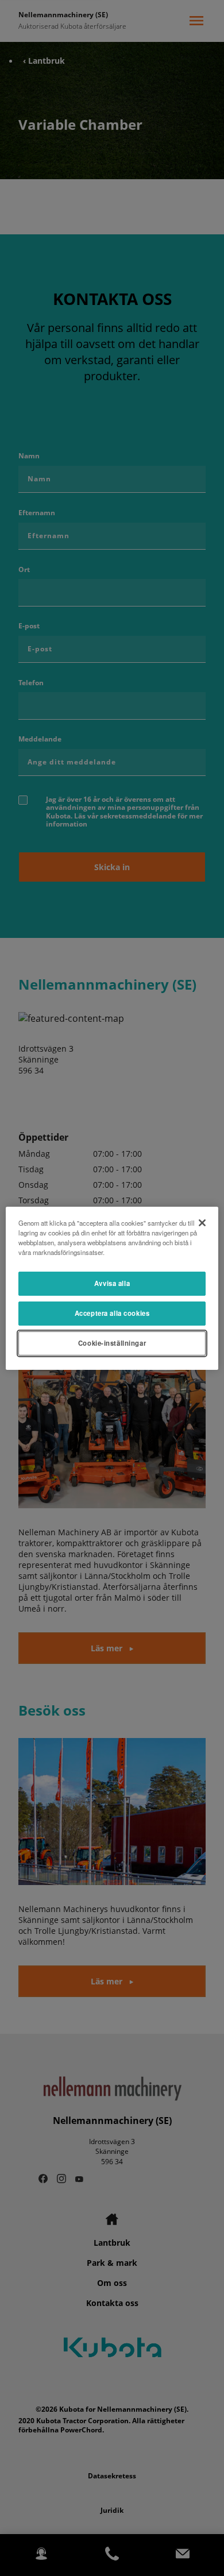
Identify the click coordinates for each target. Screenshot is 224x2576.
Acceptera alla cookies (112, 1313)
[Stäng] (202, 1222)
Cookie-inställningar (112, 1343)
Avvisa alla (112, 1283)
